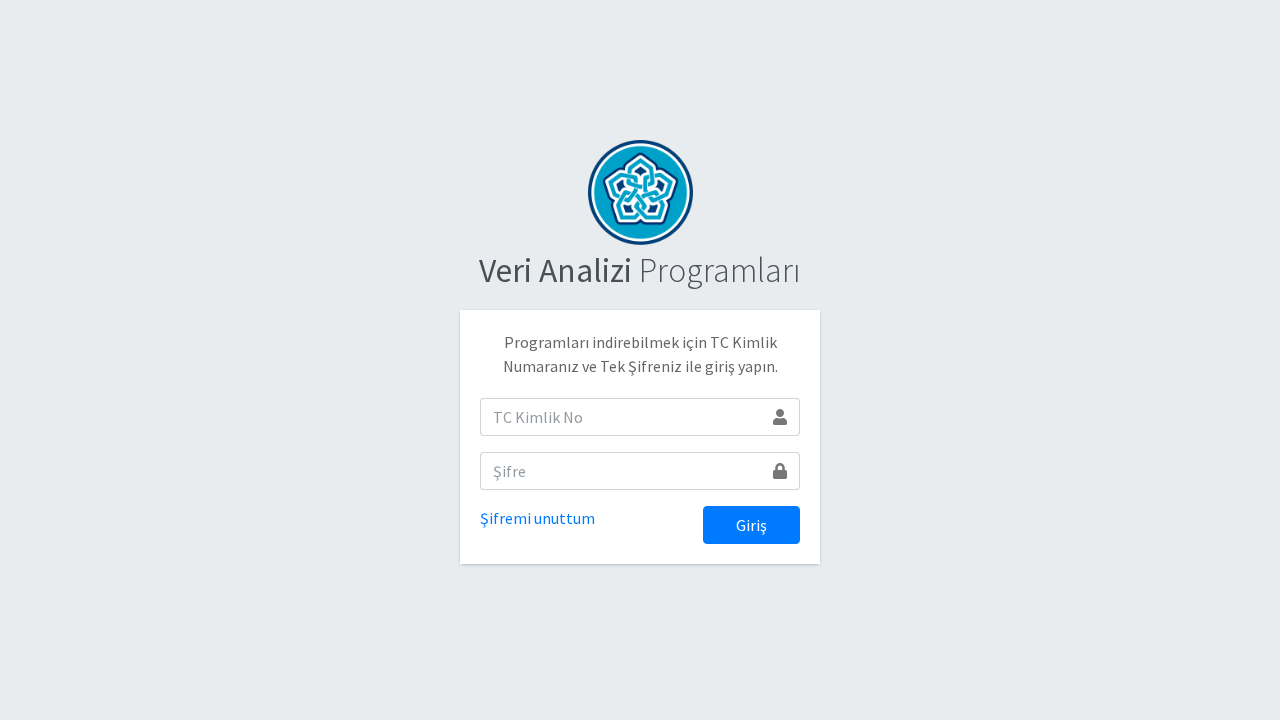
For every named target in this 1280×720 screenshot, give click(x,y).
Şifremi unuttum (537, 518)
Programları (640, 270)
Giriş (751, 525)
